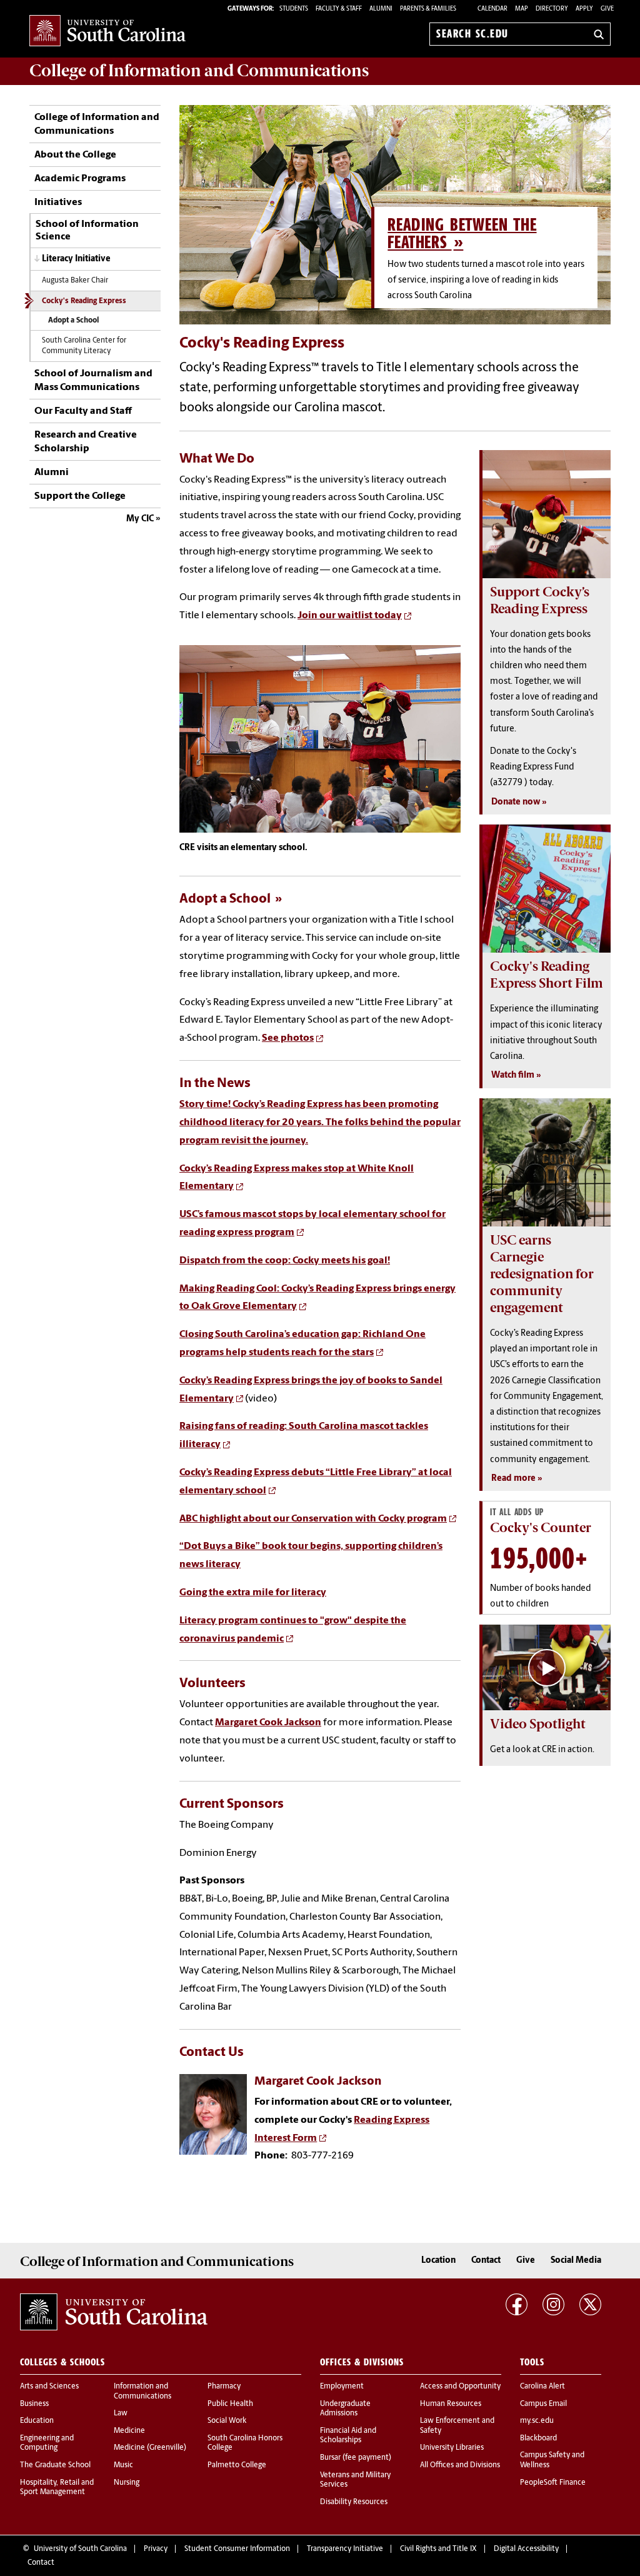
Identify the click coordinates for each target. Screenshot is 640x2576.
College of (199, 71)
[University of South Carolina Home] (107, 32)
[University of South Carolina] (114, 2312)
